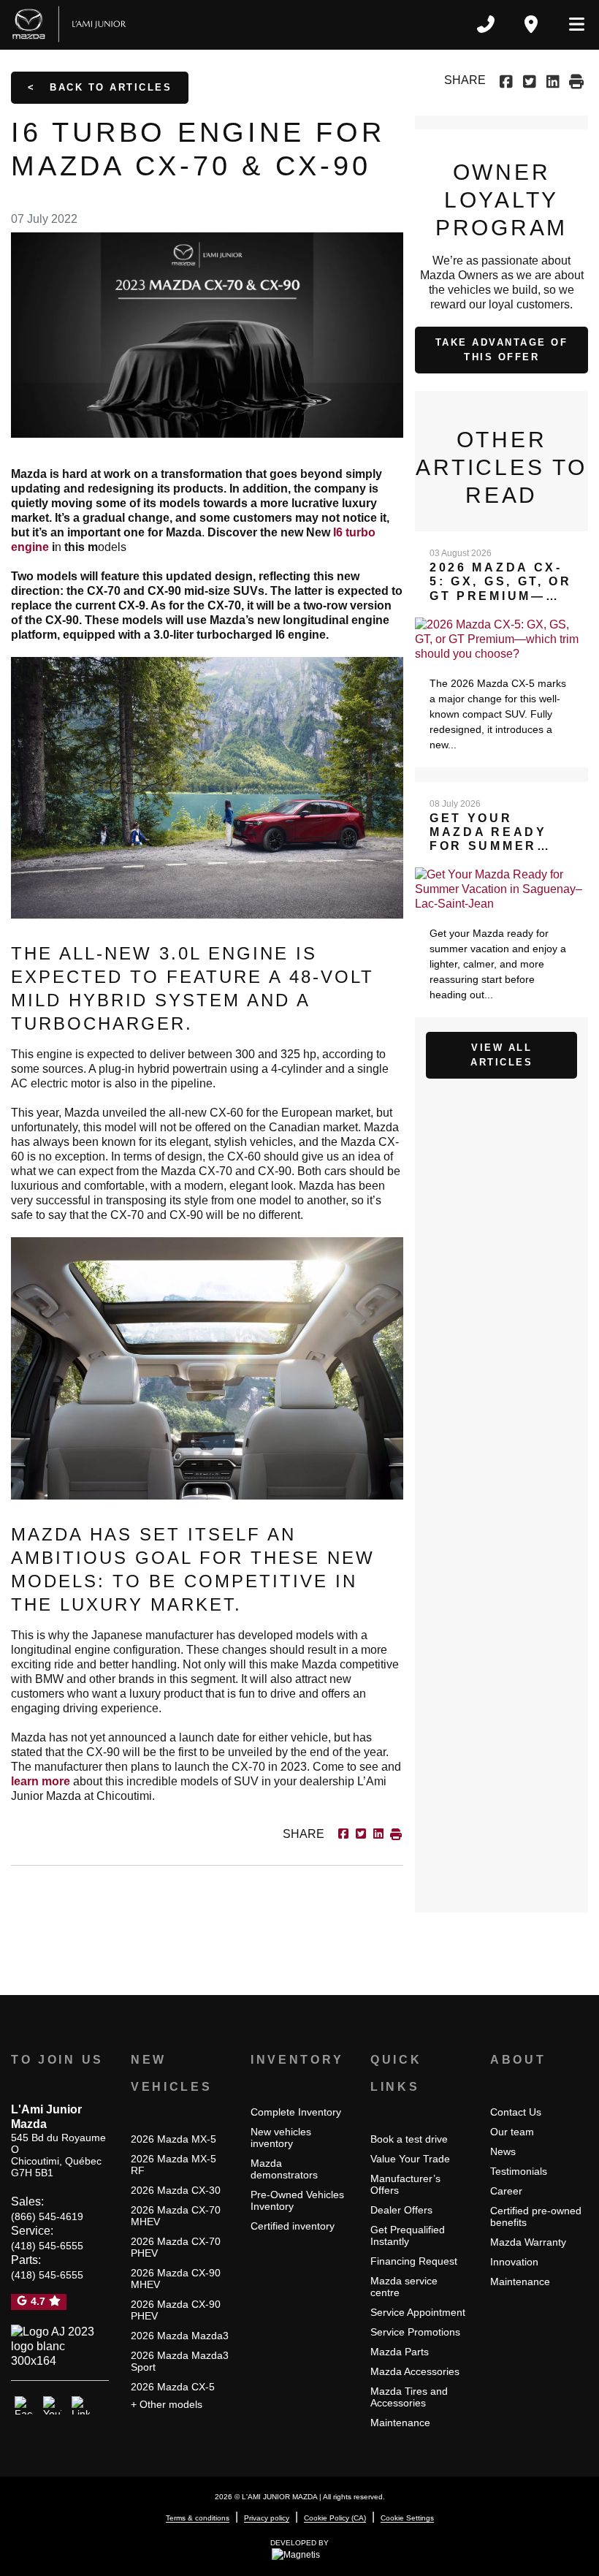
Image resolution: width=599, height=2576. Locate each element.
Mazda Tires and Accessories (409, 2397)
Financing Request (414, 2261)
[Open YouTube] (52, 2406)
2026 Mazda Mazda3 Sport (180, 2361)
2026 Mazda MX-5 (173, 2139)
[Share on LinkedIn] (553, 80)
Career (506, 2191)
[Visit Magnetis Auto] (299, 2555)
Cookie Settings (407, 2518)
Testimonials (519, 2171)
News (503, 2151)
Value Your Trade (410, 2159)
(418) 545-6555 (47, 2246)
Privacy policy (267, 2518)
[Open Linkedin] (81, 2406)
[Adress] (531, 24)
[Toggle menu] (571, 24)
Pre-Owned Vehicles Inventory (297, 2200)
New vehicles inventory (281, 2138)
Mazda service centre (404, 2287)
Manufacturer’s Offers (405, 2184)
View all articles (501, 1055)
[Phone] (486, 24)
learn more (41, 1781)
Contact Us (516, 2112)
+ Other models (167, 2404)
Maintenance (400, 2423)
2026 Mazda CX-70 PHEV (176, 2247)
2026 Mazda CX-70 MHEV (176, 2216)
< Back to (100, 87)
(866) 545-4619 (47, 2216)
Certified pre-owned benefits (536, 2216)
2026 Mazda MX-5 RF (173, 2165)
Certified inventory (293, 2226)
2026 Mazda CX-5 (173, 2387)
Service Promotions (415, 2332)
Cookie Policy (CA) (335, 2518)
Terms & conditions (198, 2518)
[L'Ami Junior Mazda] (72, 24)
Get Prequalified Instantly (408, 2235)
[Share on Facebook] (508, 80)
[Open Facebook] (24, 2406)
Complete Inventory (296, 2112)
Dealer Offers (401, 2210)
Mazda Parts (400, 2352)
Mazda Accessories (415, 2371)
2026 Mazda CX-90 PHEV (176, 2310)
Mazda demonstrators (284, 2169)
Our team (512, 2132)
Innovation (514, 2262)
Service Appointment (418, 2312)
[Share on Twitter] (530, 80)
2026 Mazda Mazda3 (180, 2336)
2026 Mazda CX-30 (176, 2190)
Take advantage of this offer (502, 350)
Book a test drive (409, 2139)
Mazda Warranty (528, 2242)
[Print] (576, 80)
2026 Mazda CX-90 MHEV (176, 2279)
